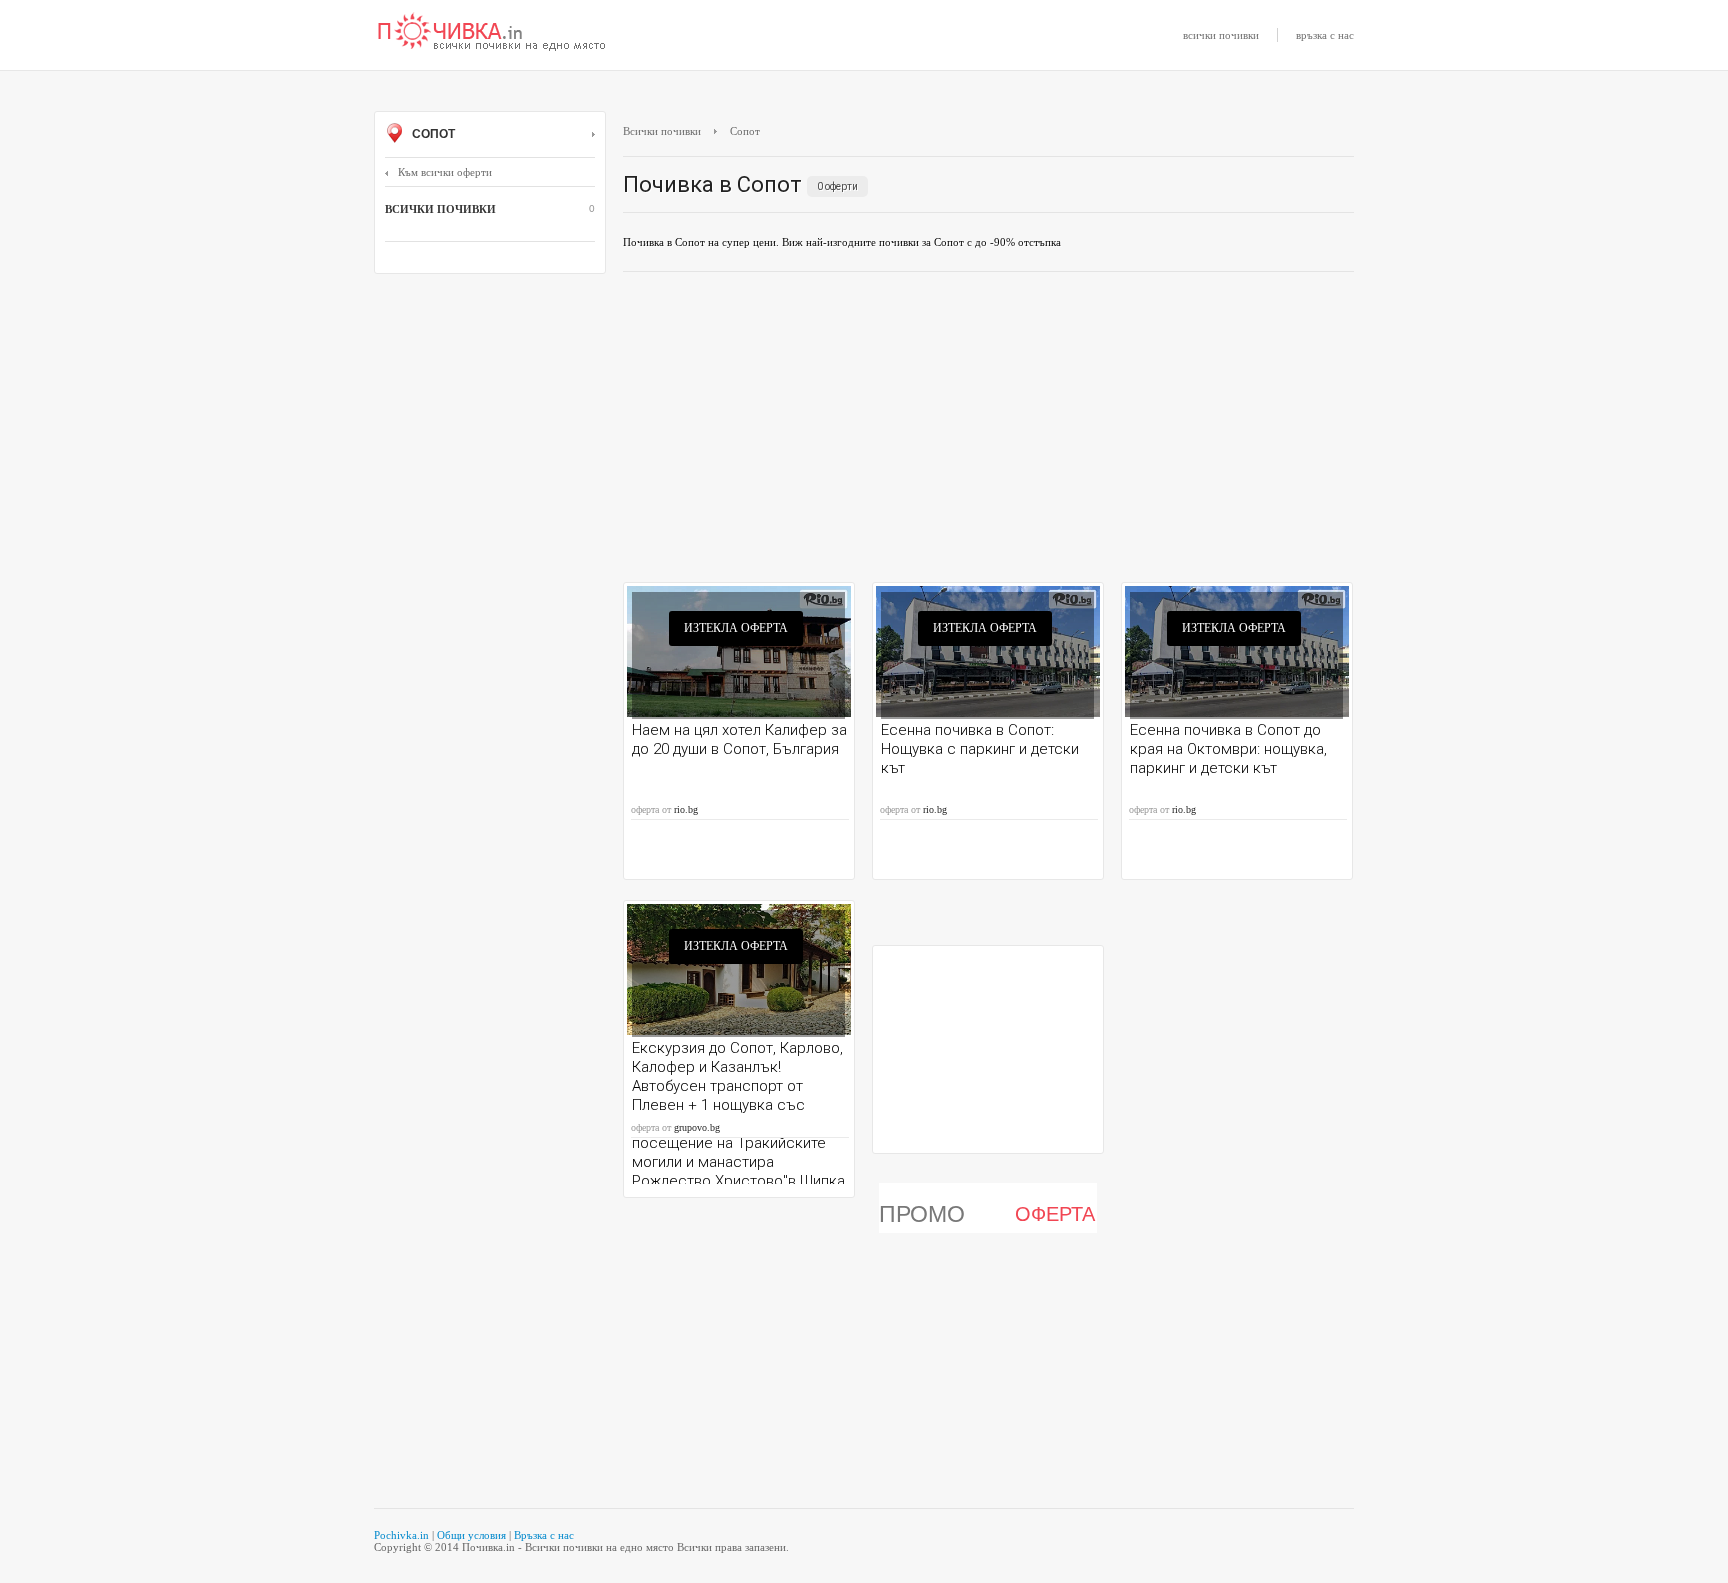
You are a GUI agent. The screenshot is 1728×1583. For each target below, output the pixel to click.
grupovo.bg (697, 1127)
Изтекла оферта (736, 628)
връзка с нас (1325, 35)
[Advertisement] (988, 432)
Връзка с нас (544, 1535)
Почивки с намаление (492, 33)
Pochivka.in (401, 1535)
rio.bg (686, 809)
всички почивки (1221, 35)
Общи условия (471, 1535)
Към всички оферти (445, 172)
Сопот (432, 134)
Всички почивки (662, 131)
